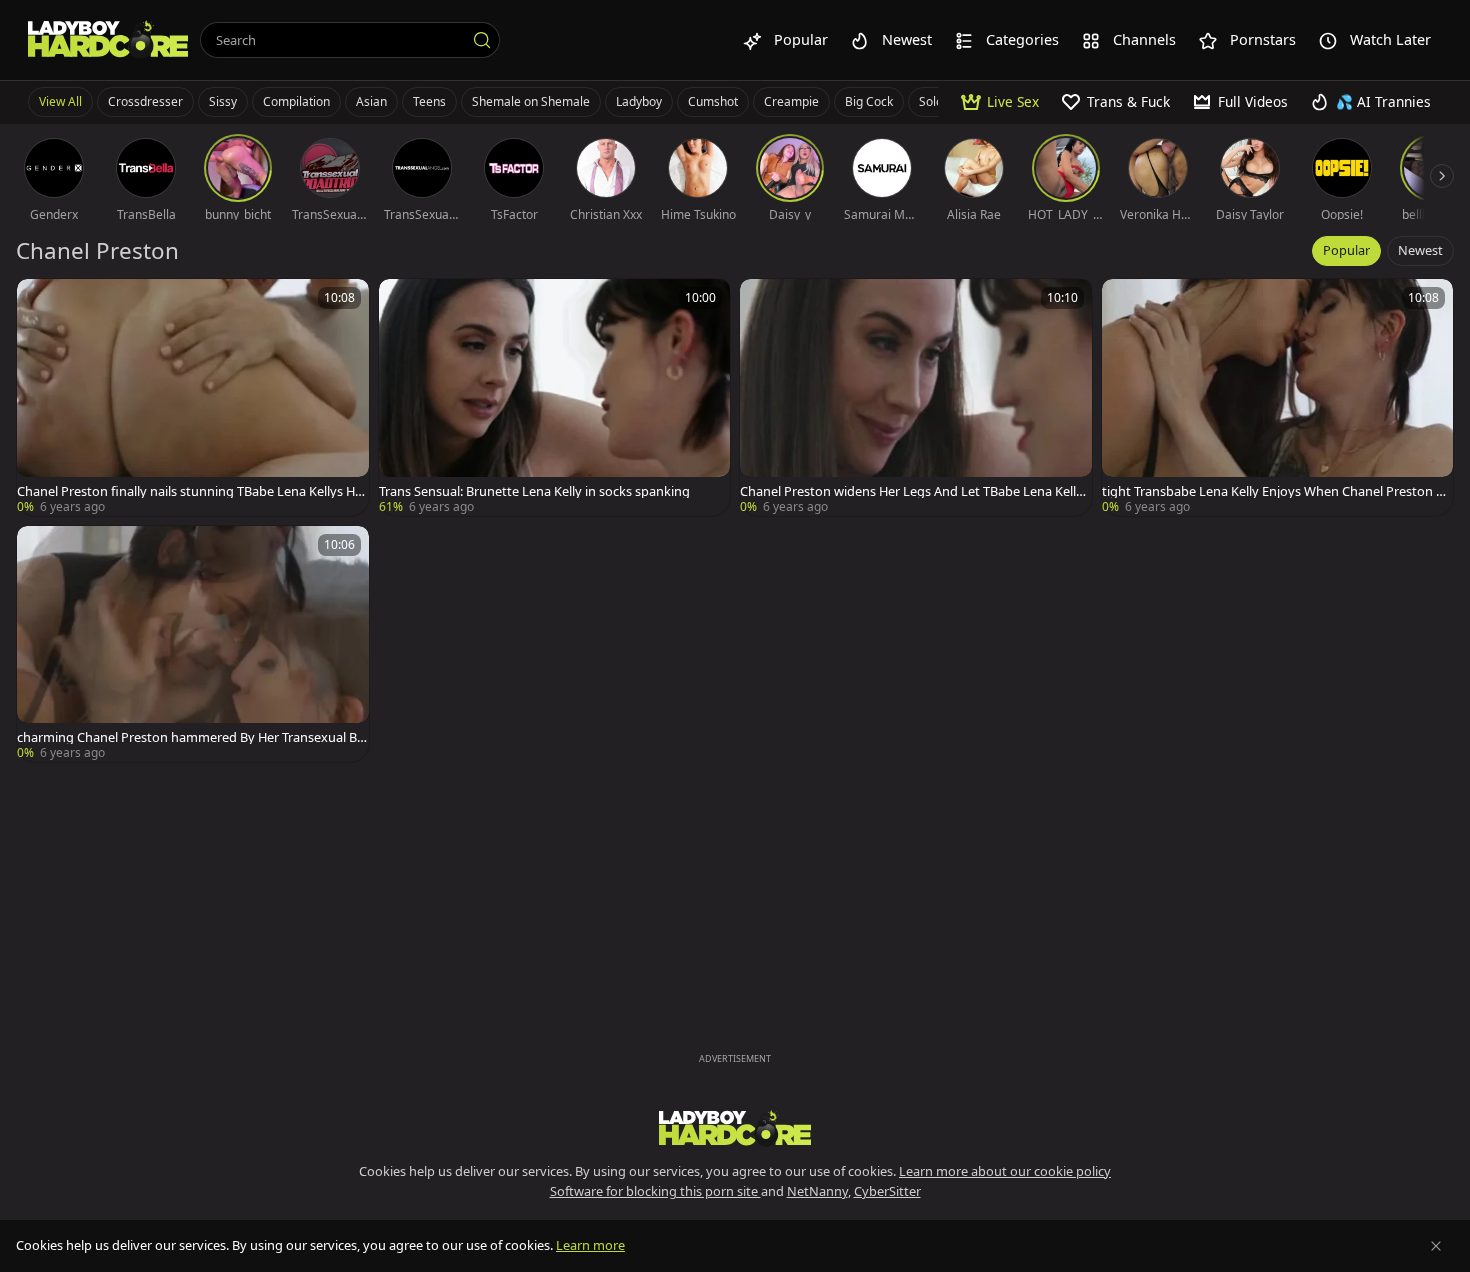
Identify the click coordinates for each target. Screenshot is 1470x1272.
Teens (429, 101)
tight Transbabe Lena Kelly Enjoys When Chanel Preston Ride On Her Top (1274, 491)
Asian (371, 101)
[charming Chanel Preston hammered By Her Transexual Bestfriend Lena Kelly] (193, 644)
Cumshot (713, 101)
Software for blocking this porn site (655, 1191)
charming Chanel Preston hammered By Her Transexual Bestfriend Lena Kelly (190, 737)
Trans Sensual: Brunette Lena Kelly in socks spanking (534, 491)
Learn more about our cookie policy (1005, 1171)
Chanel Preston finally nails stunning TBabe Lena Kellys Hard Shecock (192, 491)
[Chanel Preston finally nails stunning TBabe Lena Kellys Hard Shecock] (193, 397)
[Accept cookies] (1436, 1246)
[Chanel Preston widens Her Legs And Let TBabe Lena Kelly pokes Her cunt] (916, 397)
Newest (1420, 250)
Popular (1346, 250)
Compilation (296, 101)
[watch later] (41, 303)
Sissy (223, 101)
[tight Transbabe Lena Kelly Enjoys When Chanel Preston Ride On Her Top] (1278, 397)
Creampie (791, 101)
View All (60, 101)
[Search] (482, 40)
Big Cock (869, 101)
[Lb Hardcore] (108, 40)
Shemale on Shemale (531, 101)
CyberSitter (887, 1191)
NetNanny (817, 1191)
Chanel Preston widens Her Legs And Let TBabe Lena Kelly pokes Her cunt (911, 491)
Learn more (590, 1245)
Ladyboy (639, 101)
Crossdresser (145, 101)
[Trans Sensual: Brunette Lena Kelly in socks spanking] (555, 397)
